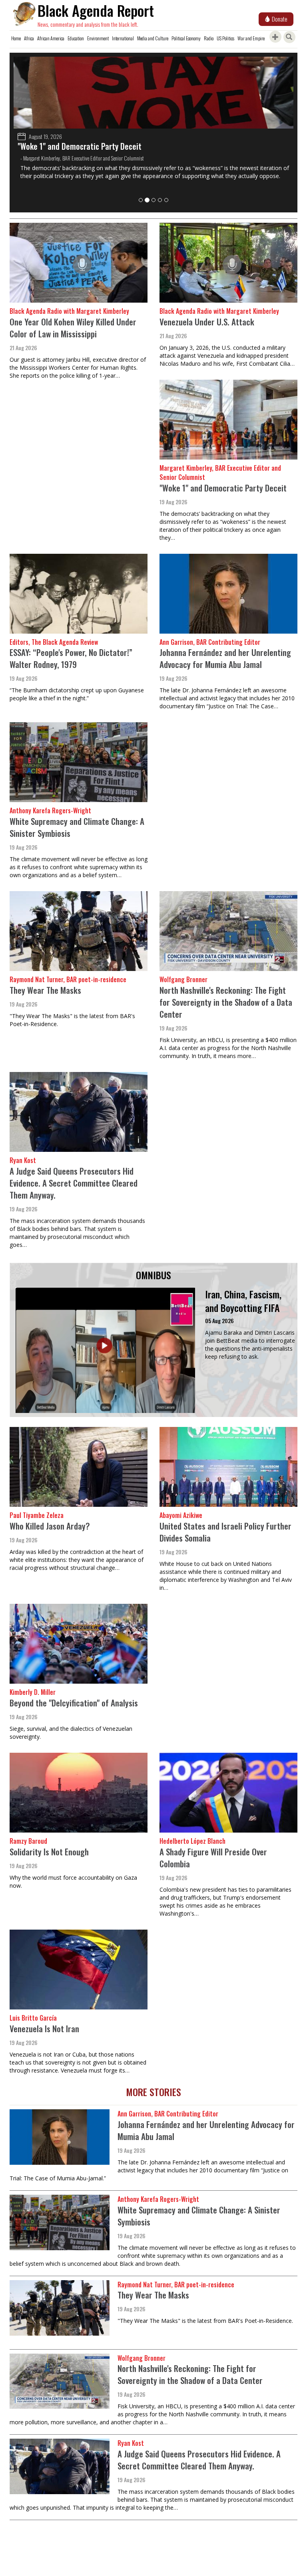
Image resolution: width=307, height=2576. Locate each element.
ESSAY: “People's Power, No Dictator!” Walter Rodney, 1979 (71, 658)
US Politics (225, 38)
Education (76, 38)
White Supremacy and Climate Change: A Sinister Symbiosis (77, 827)
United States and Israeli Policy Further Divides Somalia (225, 1532)
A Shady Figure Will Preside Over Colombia (213, 1858)
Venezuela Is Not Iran (44, 2028)
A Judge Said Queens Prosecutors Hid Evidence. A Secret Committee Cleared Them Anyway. (74, 1183)
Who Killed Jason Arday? (50, 1526)
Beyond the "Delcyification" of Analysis (74, 1703)
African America (51, 38)
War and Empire (251, 38)
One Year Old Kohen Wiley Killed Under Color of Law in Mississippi (73, 328)
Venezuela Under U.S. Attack (207, 322)
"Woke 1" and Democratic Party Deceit (76, 146)
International (123, 38)
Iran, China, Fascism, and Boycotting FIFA (243, 1301)
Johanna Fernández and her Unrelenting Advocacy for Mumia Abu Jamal (225, 658)
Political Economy (186, 38)
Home (16, 38)
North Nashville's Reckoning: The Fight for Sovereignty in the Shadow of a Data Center (226, 1002)
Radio (209, 38)
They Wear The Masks (45, 990)
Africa (29, 38)
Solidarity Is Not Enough (49, 1852)
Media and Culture (153, 38)
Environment (98, 38)
